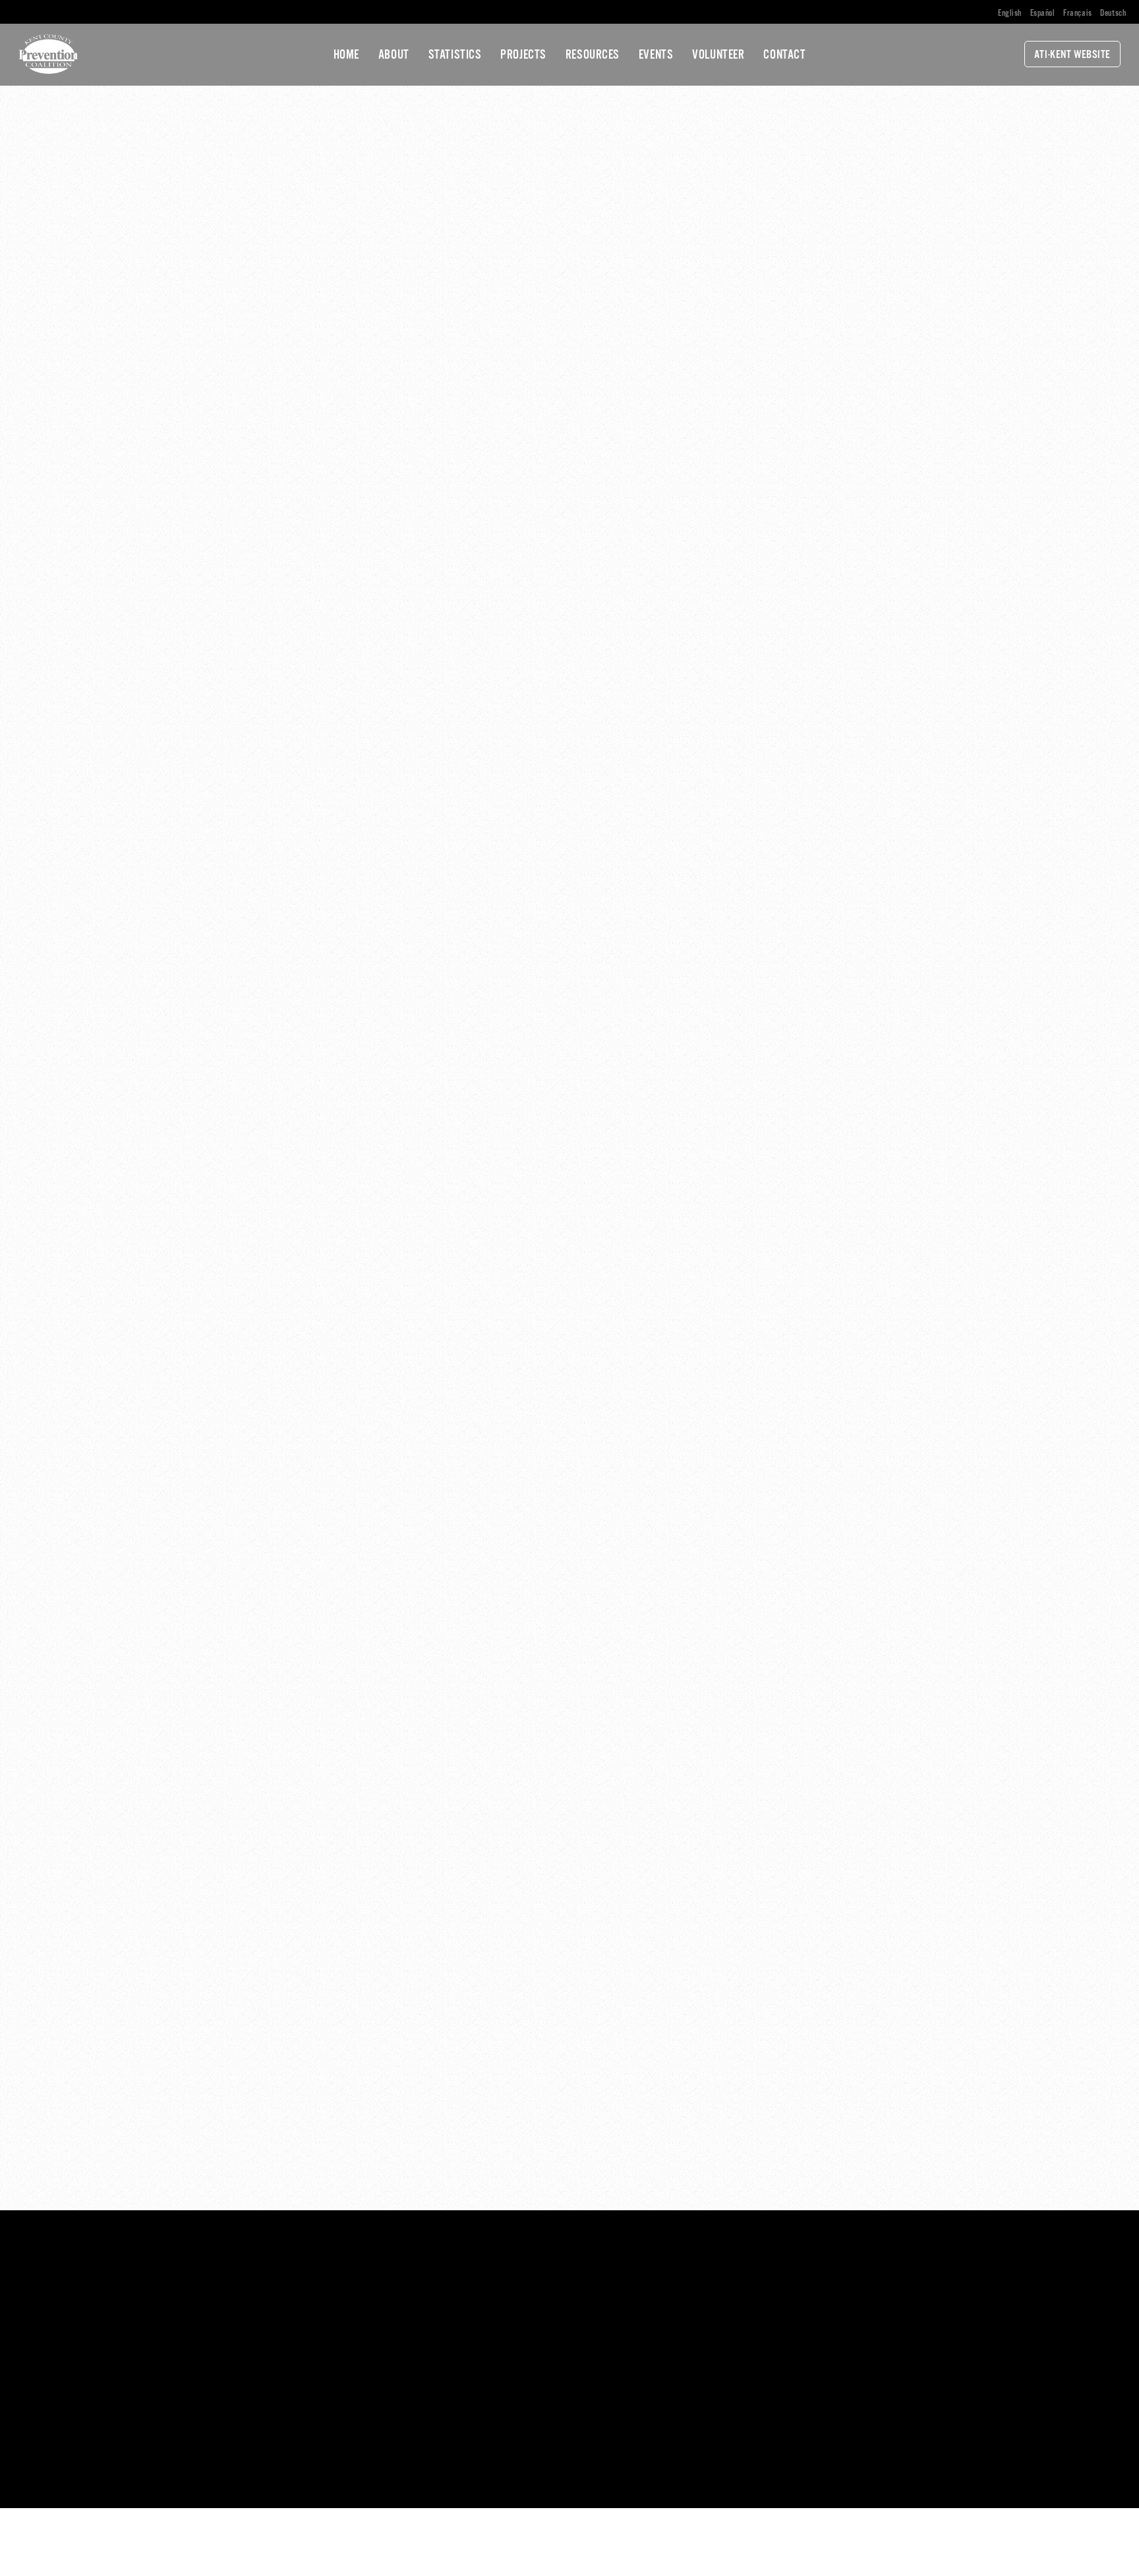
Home (346, 55)
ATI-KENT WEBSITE (1072, 55)
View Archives (896, 2343)
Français (1078, 14)
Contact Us (355, 2353)
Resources (593, 55)
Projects (523, 55)
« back (305, 242)
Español (1043, 14)
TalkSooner (623, 2343)
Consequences (898, 2327)
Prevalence (891, 2294)
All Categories (896, 2278)
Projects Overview (638, 2278)
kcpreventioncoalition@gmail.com (103, 2411)
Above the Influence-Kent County (667, 2294)
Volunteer (718, 55)
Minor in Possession (642, 2310)
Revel (457, 2476)
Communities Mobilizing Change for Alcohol (688, 2327)
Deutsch (1113, 14)
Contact (784, 55)
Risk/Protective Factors (918, 2310)
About (394, 55)
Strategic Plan (629, 2359)
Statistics (455, 55)
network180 (309, 2476)
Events (656, 55)
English (1010, 14)
